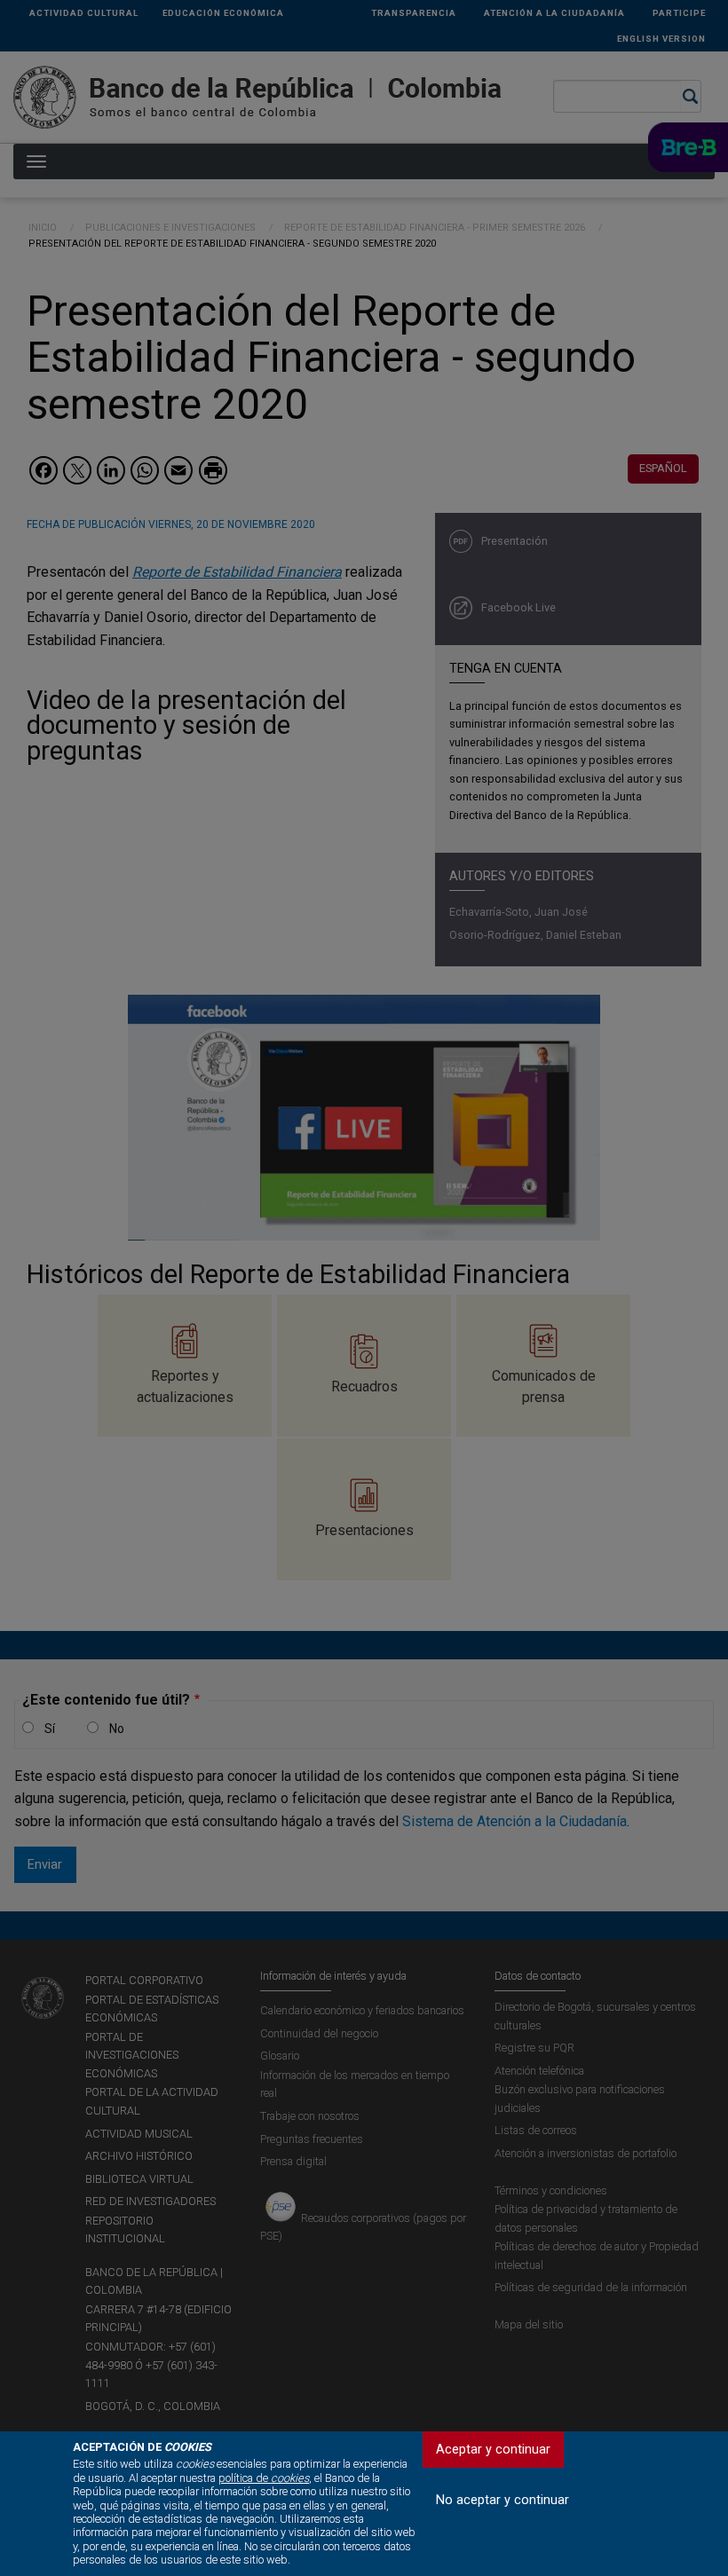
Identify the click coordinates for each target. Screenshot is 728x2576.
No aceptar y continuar (502, 2500)
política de (264, 2478)
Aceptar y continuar (493, 2450)
